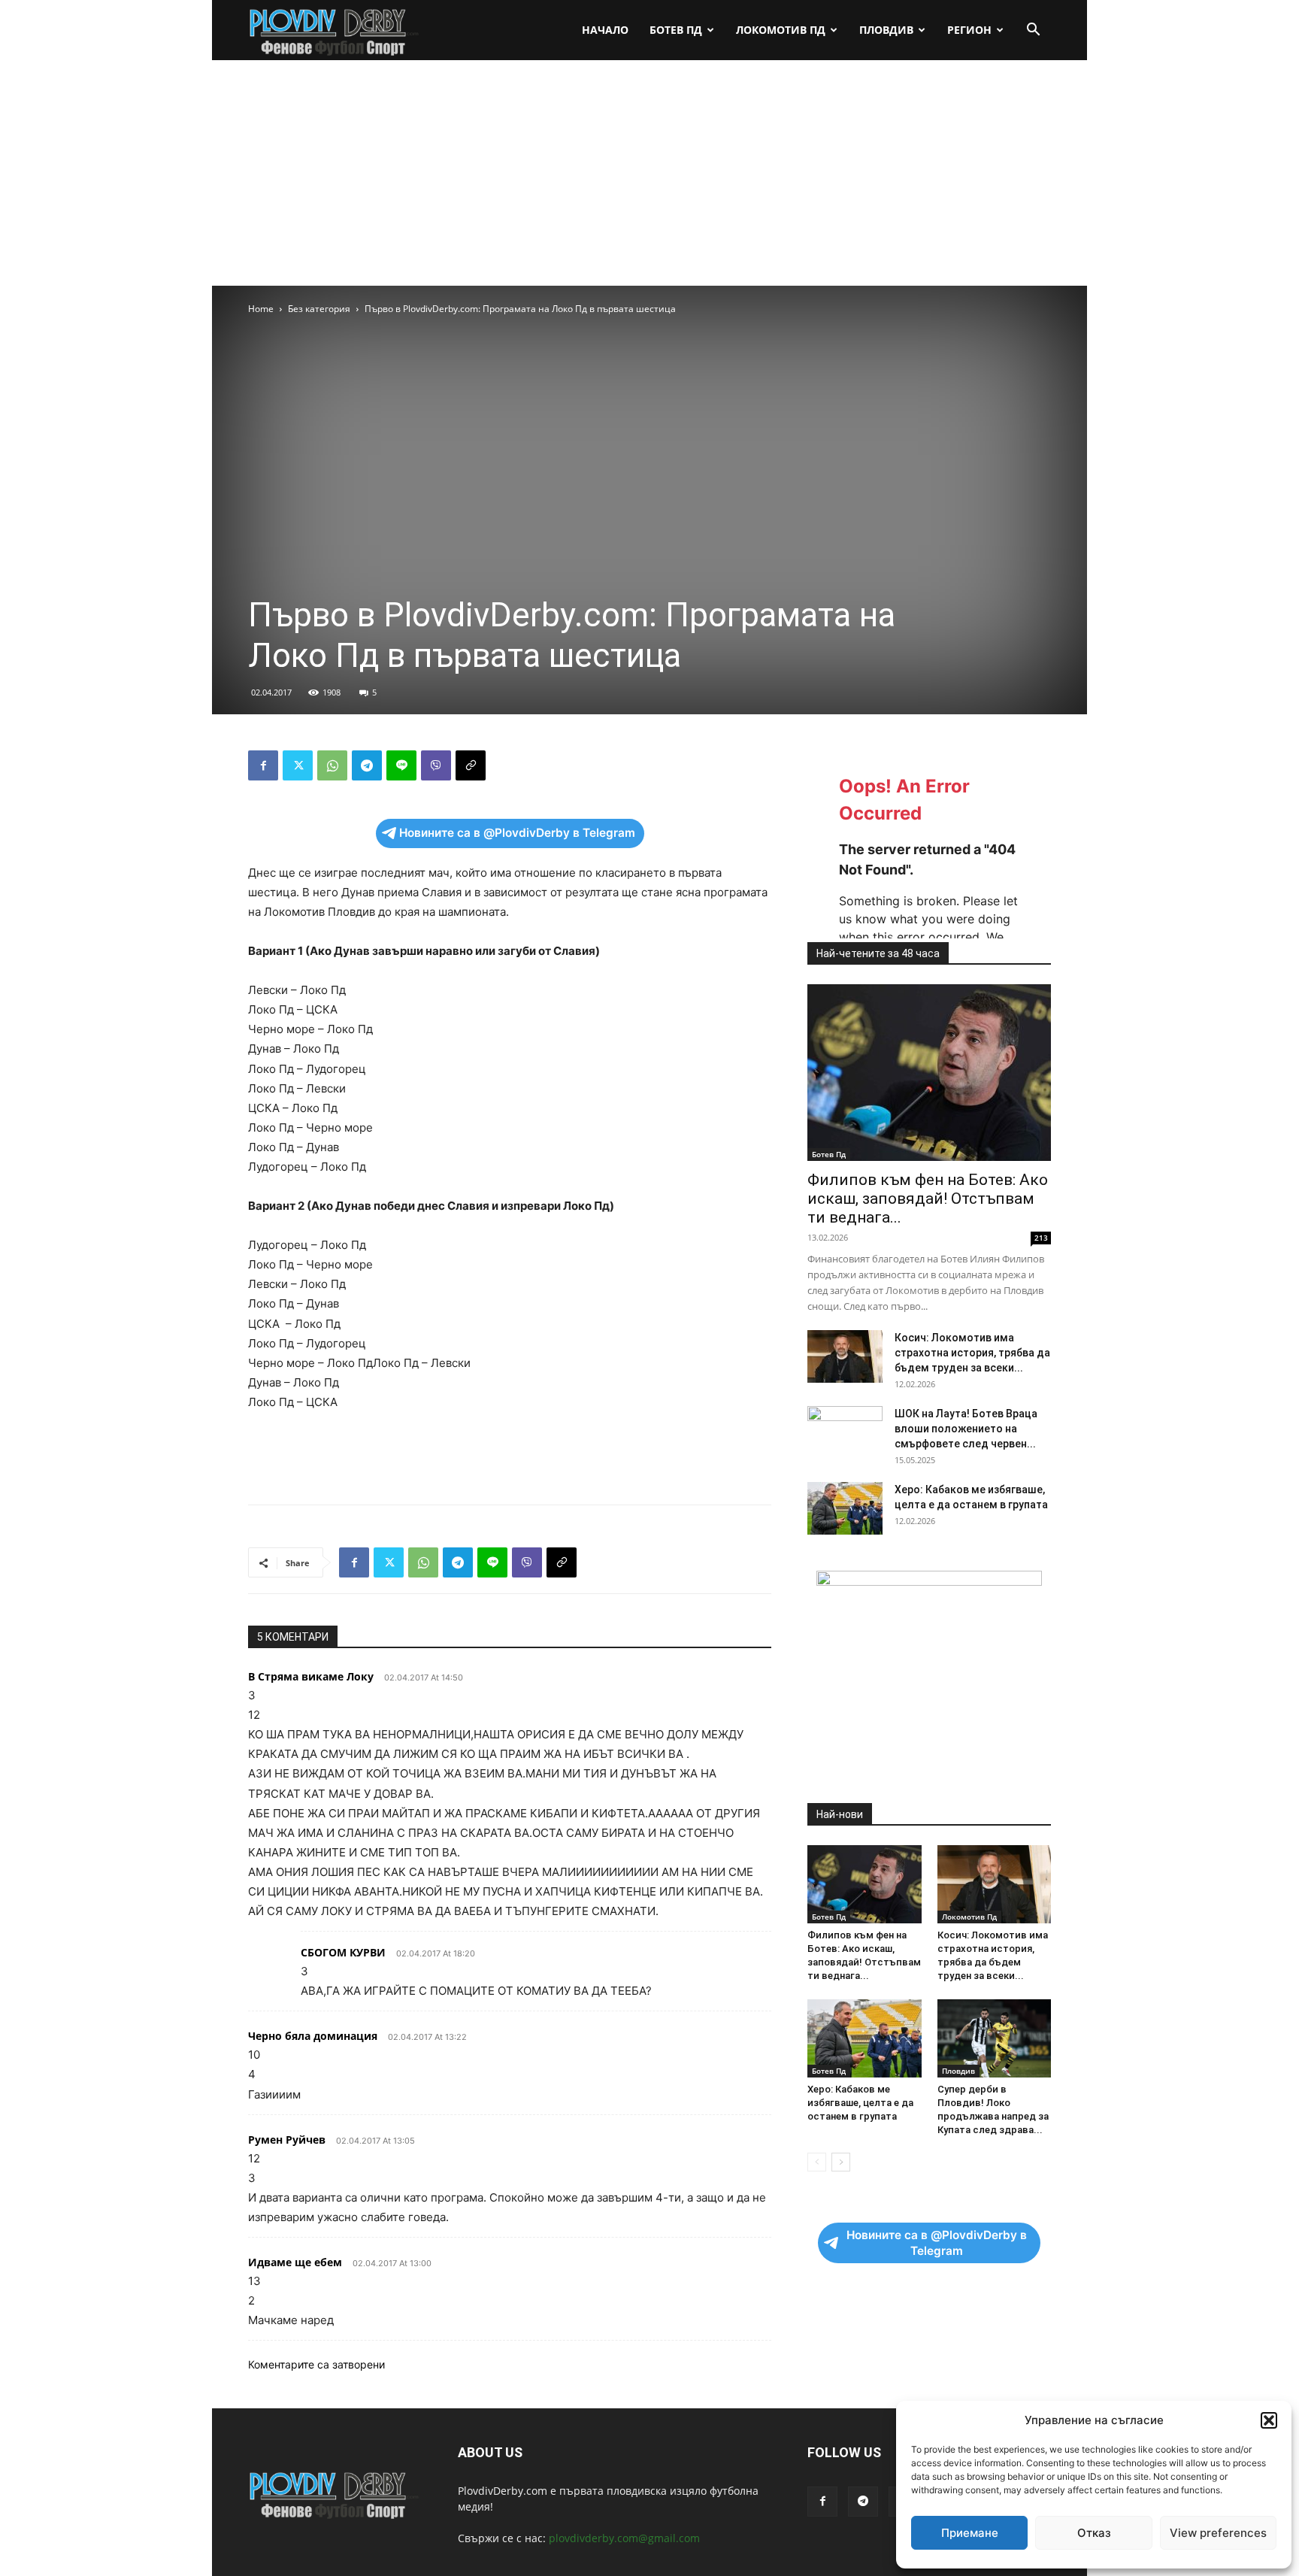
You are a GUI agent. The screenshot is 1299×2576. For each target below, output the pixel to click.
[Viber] (436, 765)
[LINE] (401, 765)
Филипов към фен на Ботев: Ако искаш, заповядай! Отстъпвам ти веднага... (928, 1199)
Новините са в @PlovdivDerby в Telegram (517, 833)
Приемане (970, 2533)
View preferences (1218, 2533)
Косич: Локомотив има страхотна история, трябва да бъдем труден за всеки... (972, 1353)
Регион (969, 30)
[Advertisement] (649, 173)
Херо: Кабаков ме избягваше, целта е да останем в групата (860, 2103)
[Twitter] (298, 765)
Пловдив (886, 30)
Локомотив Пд (781, 30)
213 (1041, 1238)
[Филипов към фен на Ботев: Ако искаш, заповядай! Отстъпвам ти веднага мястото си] (929, 1073)
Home (261, 309)
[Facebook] (263, 765)
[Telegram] (367, 765)
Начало (605, 30)
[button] (1269, 2420)
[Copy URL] (471, 765)
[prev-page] (817, 2162)
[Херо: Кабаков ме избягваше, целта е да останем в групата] (845, 1508)
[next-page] (841, 2162)
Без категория (319, 309)
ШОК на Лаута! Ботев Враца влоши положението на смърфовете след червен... (966, 1429)
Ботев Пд (676, 30)
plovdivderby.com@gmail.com (624, 2538)
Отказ (1094, 2533)
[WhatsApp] (332, 765)
